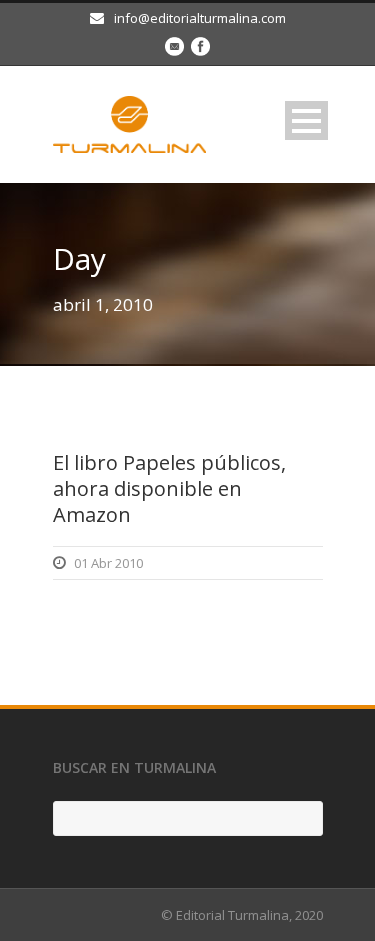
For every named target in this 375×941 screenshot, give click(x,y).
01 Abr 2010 (108, 563)
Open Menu (306, 120)
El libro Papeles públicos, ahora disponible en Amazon (169, 488)
